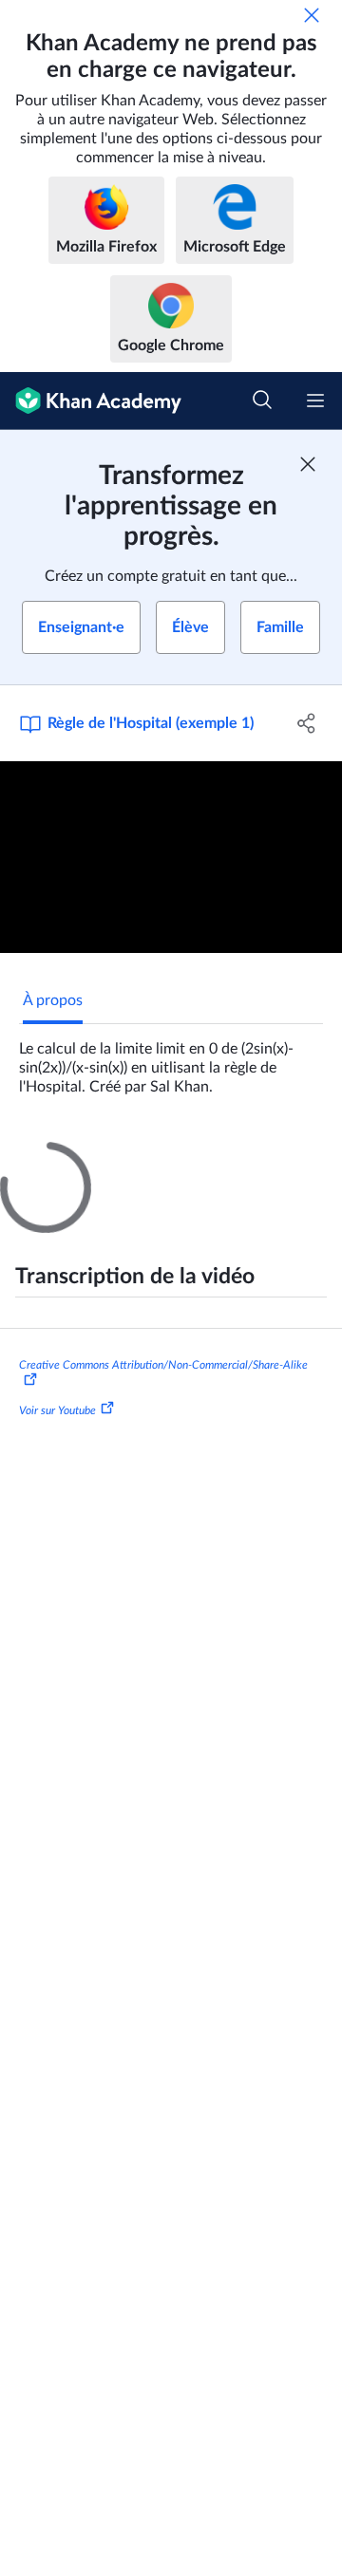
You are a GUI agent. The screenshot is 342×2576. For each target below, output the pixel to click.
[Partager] (307, 723)
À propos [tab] (53, 1000)
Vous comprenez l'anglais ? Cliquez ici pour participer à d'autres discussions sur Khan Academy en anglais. (180, 1595)
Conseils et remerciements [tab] (202, 1159)
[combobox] (182, 1407)
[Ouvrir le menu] (315, 401)
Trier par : (59, 1407)
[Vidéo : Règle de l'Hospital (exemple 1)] (171, 858)
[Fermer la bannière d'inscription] (308, 464)
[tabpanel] (171, 1060)
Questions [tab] (57, 1159)
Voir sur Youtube (57, 1823)
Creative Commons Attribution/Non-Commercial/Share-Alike (163, 1778)
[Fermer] (312, 15)
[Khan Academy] (91, 401)
